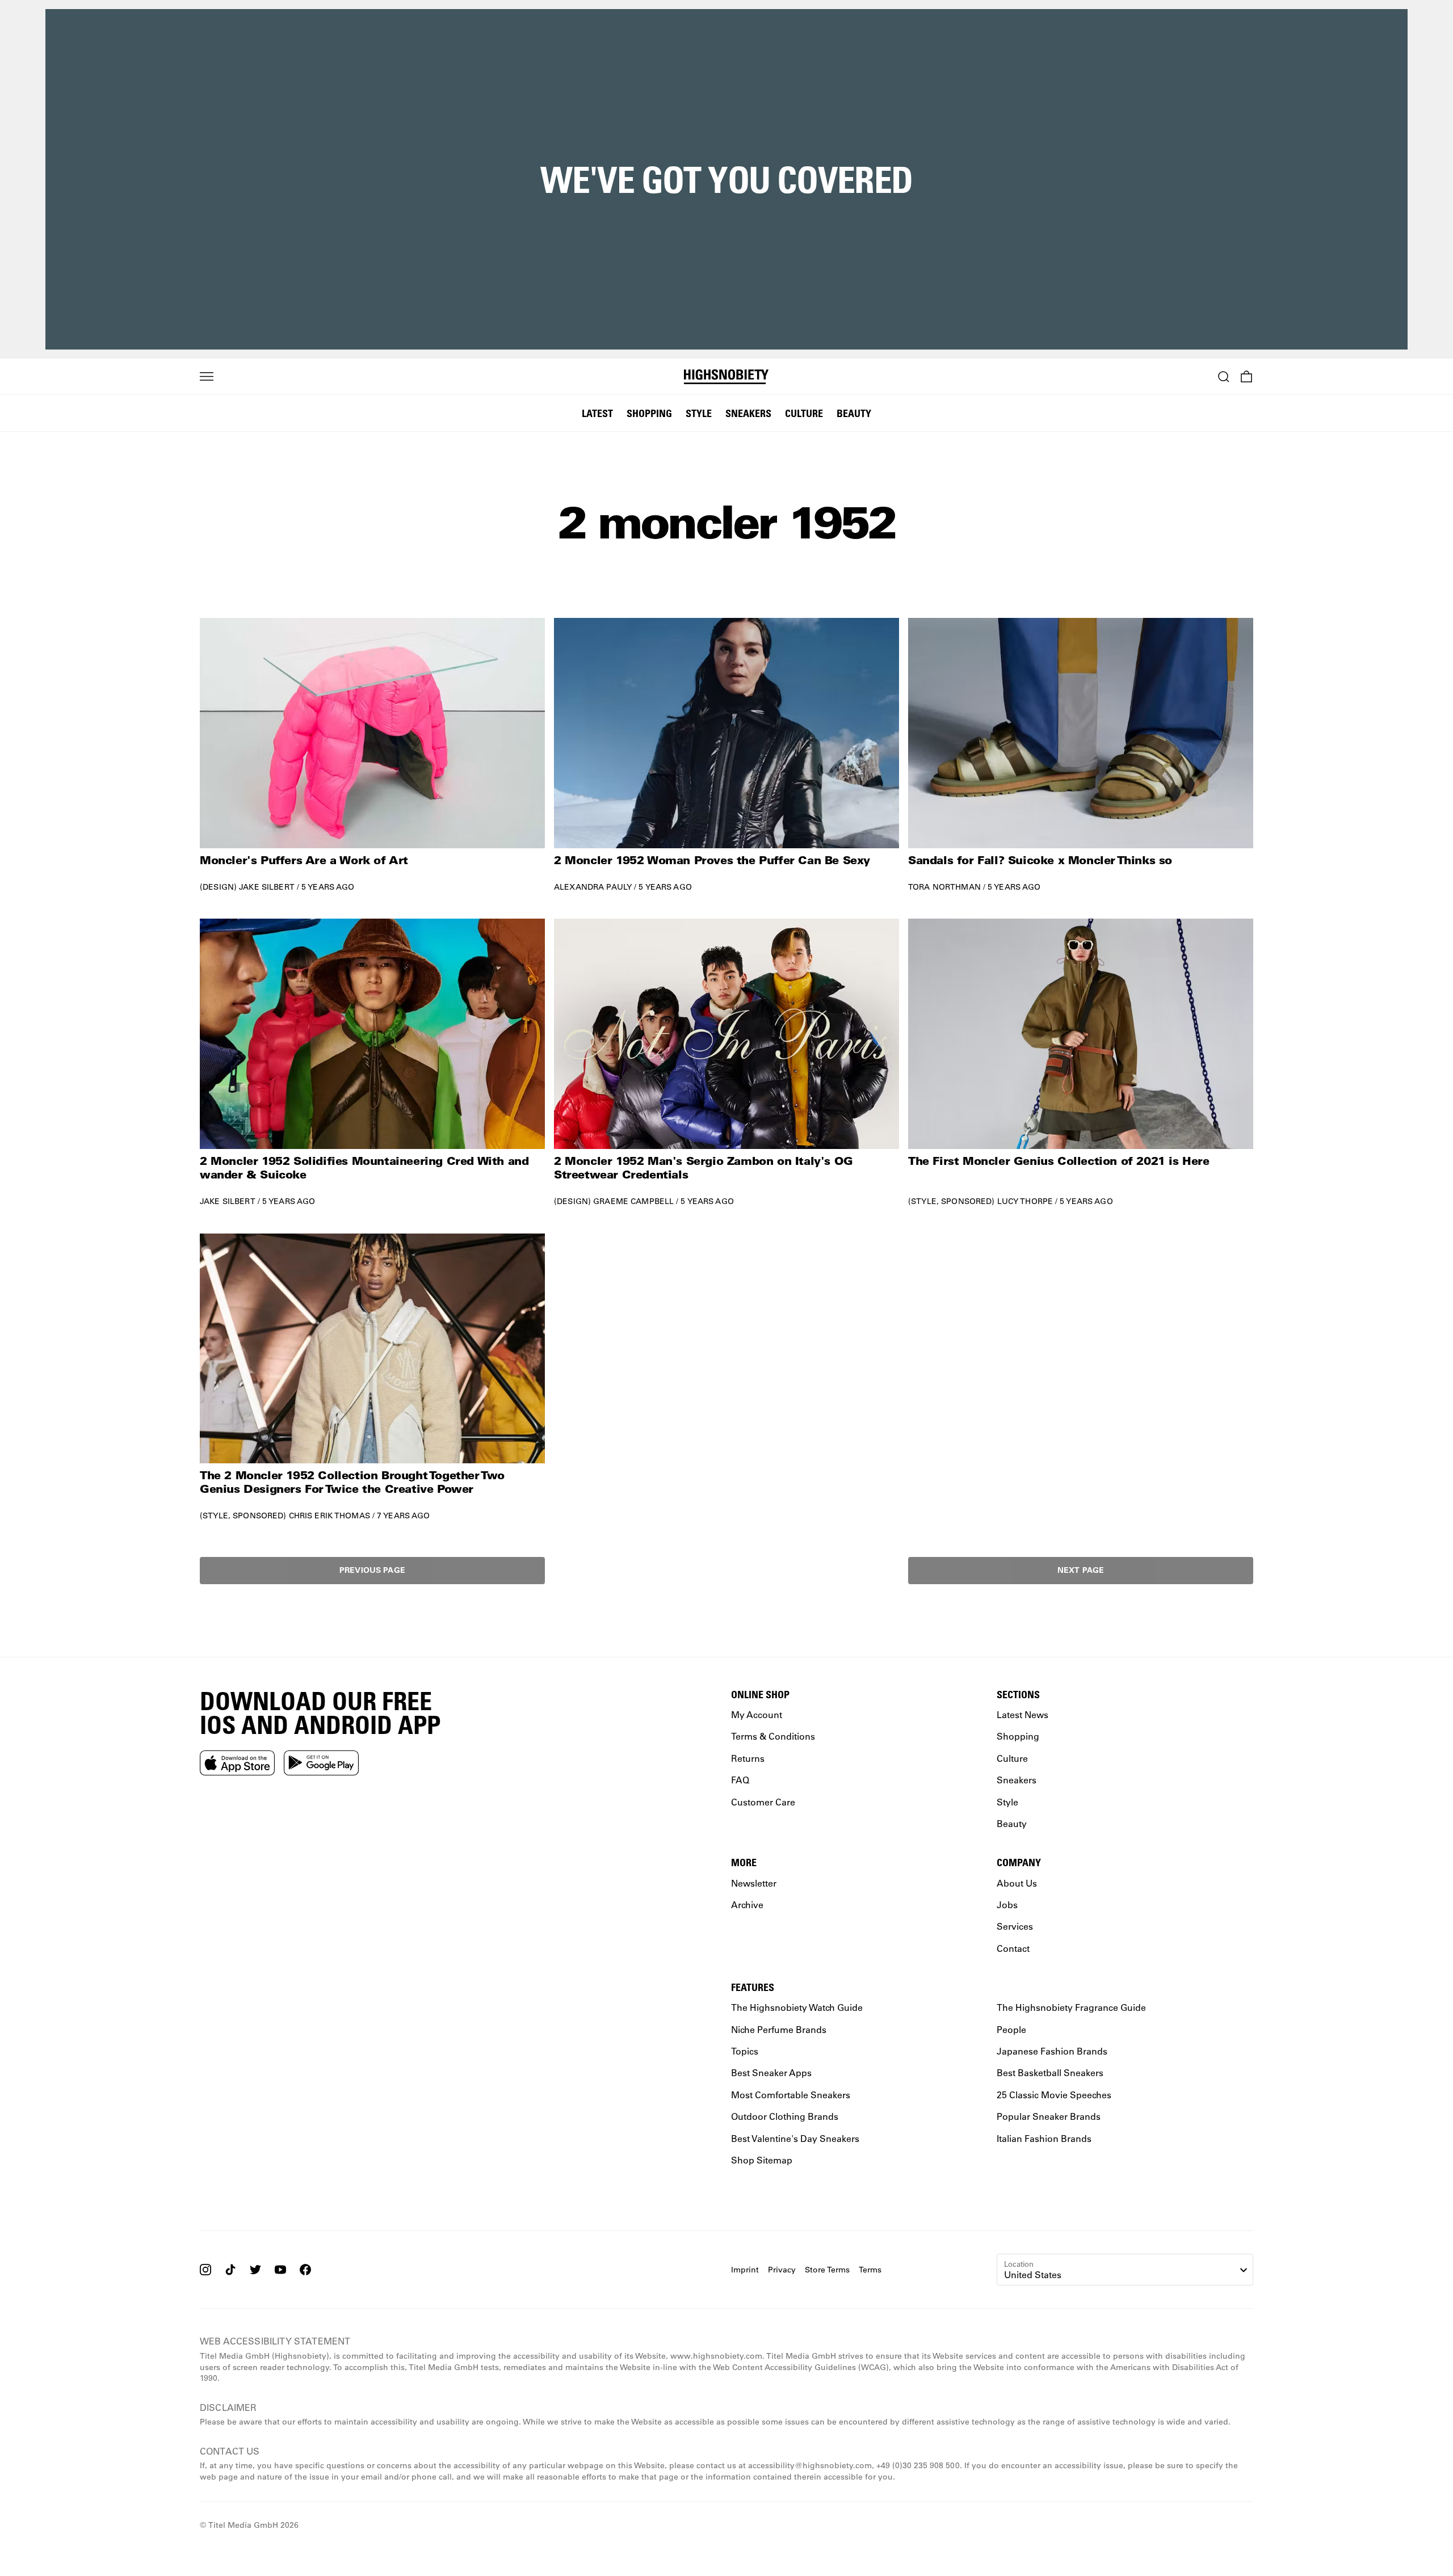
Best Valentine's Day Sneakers (795, 2138)
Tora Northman (944, 887)
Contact (1013, 1948)
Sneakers (748, 413)
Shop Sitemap (762, 2160)
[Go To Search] (1224, 377)
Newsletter (754, 1882)
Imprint (745, 2269)
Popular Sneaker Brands (1049, 2116)
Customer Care (763, 1801)
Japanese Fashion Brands (1052, 2051)
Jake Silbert (267, 887)
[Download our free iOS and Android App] (237, 1762)
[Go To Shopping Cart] (1246, 377)
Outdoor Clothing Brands (785, 2116)
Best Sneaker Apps (771, 2072)
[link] (372, 755)
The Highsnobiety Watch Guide (797, 2007)
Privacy (782, 2269)
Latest (597, 413)
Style (699, 413)
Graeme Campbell (633, 1201)
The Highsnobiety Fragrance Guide (1071, 2007)
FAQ (740, 1780)
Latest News (1022, 1714)
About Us (1017, 1882)
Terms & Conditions (773, 1736)
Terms (870, 2269)
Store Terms (827, 2269)
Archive (747, 1904)
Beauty (854, 413)
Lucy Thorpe (1025, 1201)
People (1011, 2029)
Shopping (649, 413)
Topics (745, 2051)
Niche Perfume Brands (779, 2029)
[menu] (207, 377)
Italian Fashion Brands (1044, 2138)
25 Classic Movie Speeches (1054, 2095)
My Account (757, 1714)
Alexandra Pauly (593, 887)
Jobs (1007, 1904)
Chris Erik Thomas (329, 1516)
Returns (748, 1758)
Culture (804, 413)
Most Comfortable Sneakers (791, 2095)
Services (1015, 1926)
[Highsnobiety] (727, 377)
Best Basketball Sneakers (1050, 2072)
